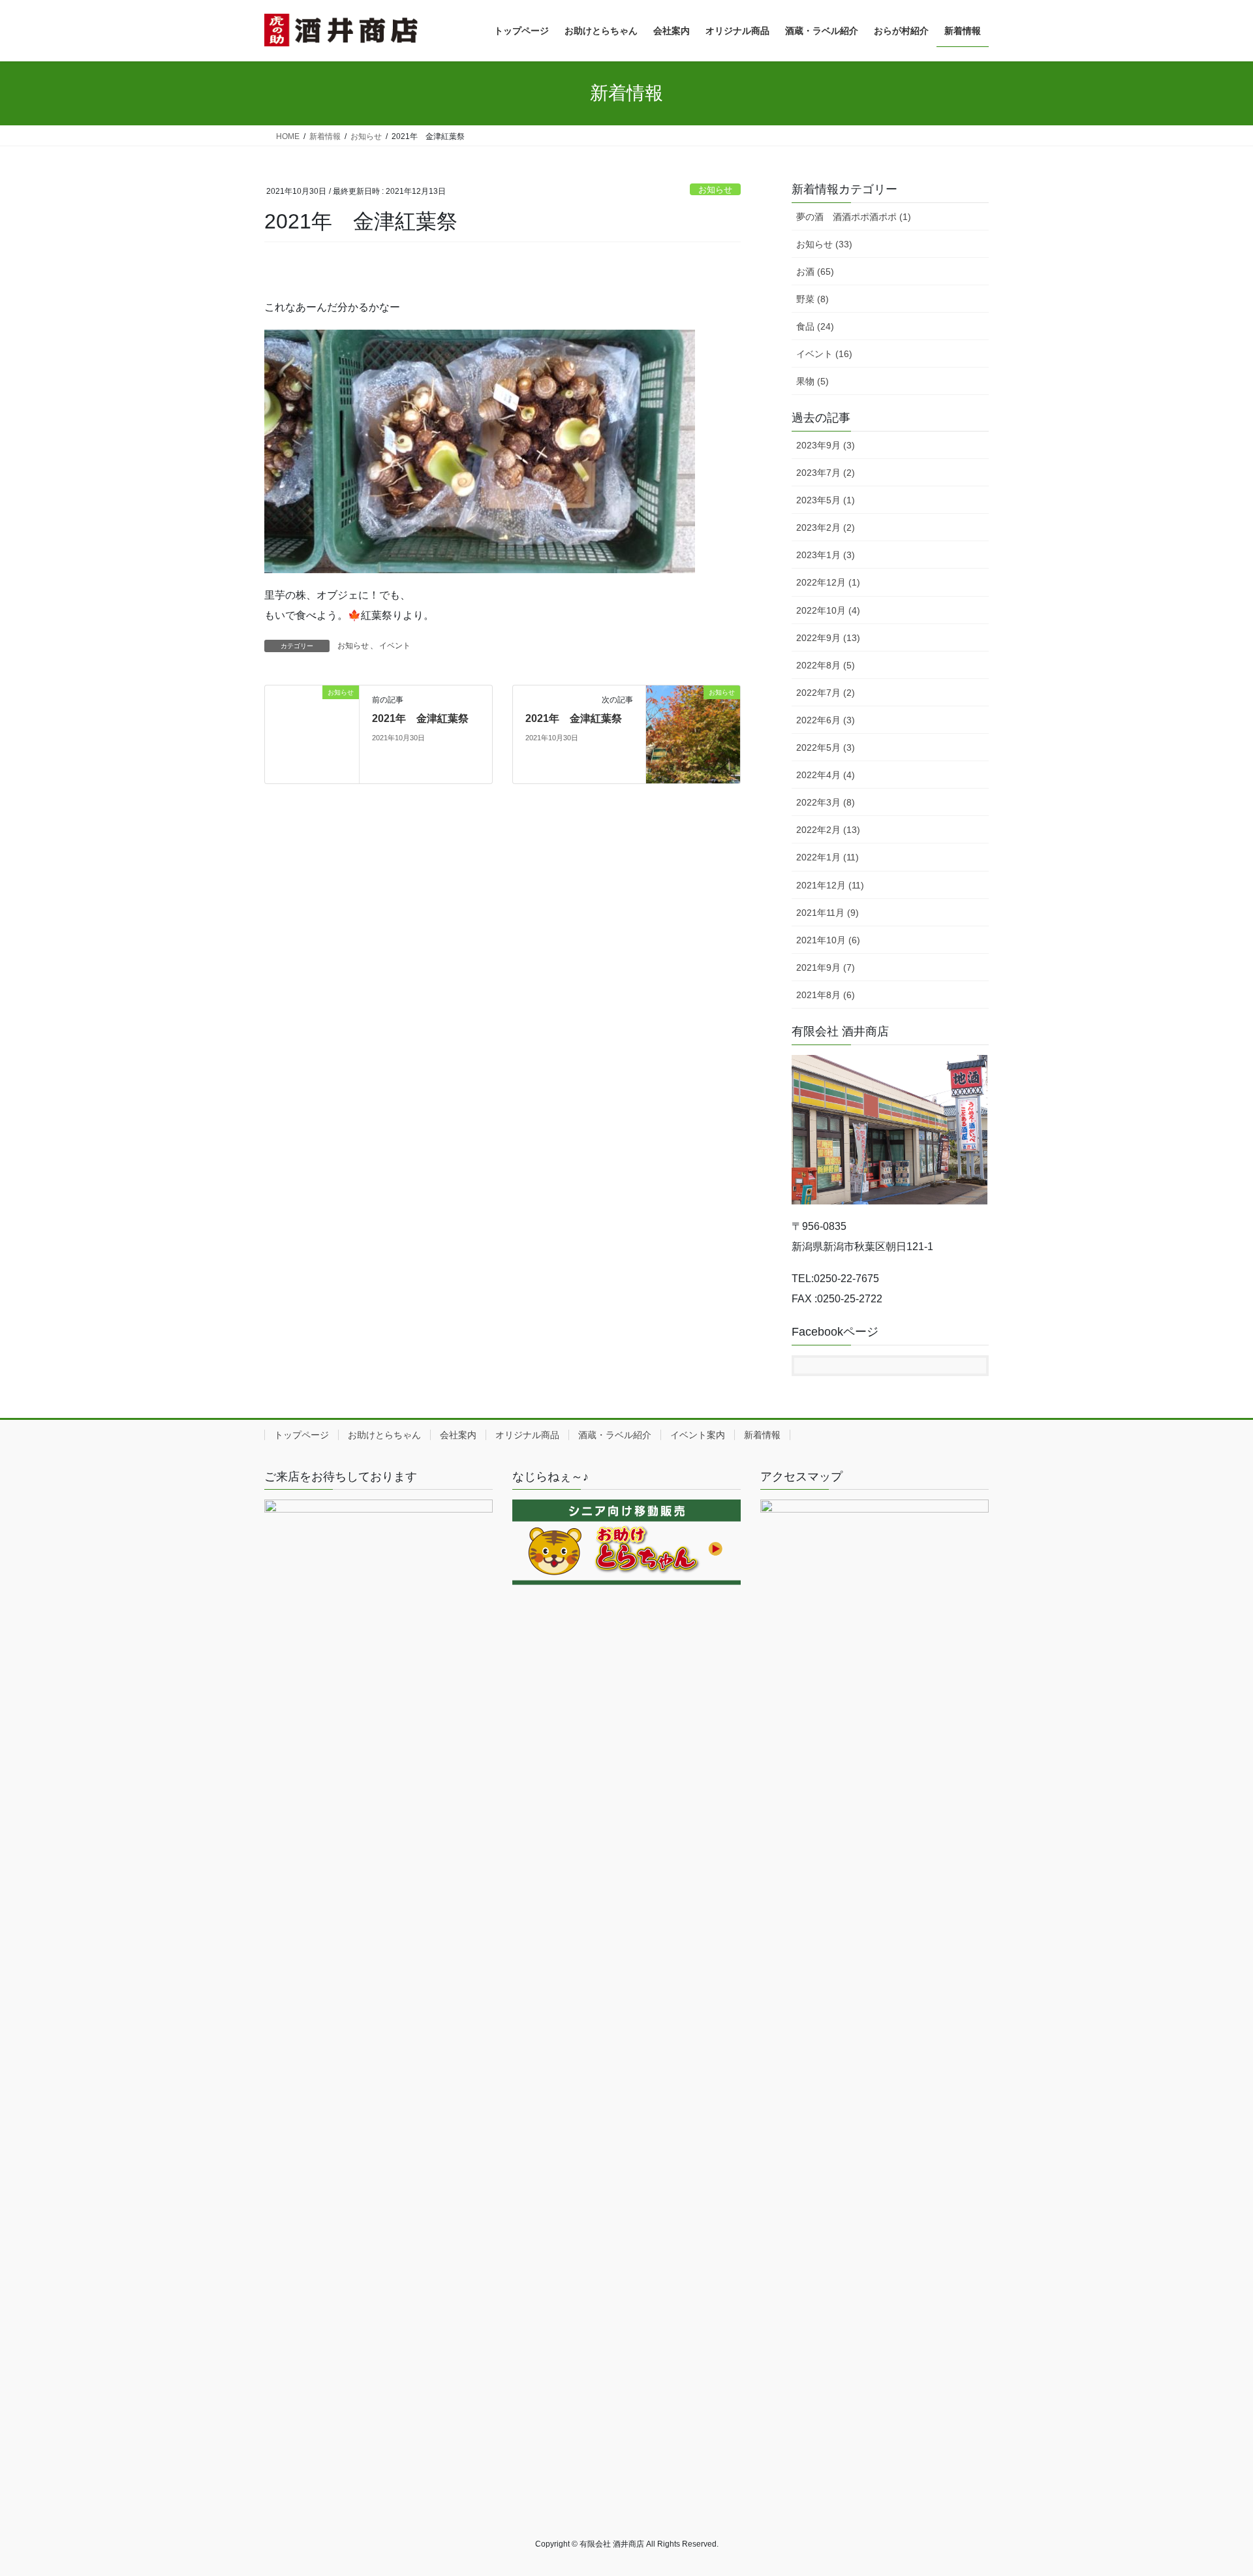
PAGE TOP (1213, 2488)
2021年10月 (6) (828, 940)
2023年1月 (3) (826, 555)
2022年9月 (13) (828, 638)
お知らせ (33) (824, 244)
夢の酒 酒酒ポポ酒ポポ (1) (854, 217)
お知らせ (715, 190)
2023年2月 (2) (826, 527)
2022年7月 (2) (826, 693)
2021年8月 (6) (826, 995)
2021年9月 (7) (826, 967)
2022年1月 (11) (828, 857)
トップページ (302, 1435)
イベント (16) (824, 354)
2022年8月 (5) (826, 665)
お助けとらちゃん (384, 1435)
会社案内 (458, 1435)
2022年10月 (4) (828, 610)
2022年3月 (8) (826, 802)
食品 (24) (815, 326)
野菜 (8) (812, 299)
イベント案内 (698, 1435)
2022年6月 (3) (826, 720)
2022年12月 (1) (828, 582)
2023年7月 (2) (826, 473)
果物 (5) (812, 381)
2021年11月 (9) (828, 913)
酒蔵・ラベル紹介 (615, 1435)
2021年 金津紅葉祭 (420, 718)
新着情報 (762, 1435)
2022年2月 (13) (828, 830)
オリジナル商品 (527, 1435)
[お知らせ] (312, 734)
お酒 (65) (815, 272)
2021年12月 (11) (830, 885)
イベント (395, 646)
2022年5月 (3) (826, 747)
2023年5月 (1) (826, 500)
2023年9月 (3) (826, 445)
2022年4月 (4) (826, 775)
